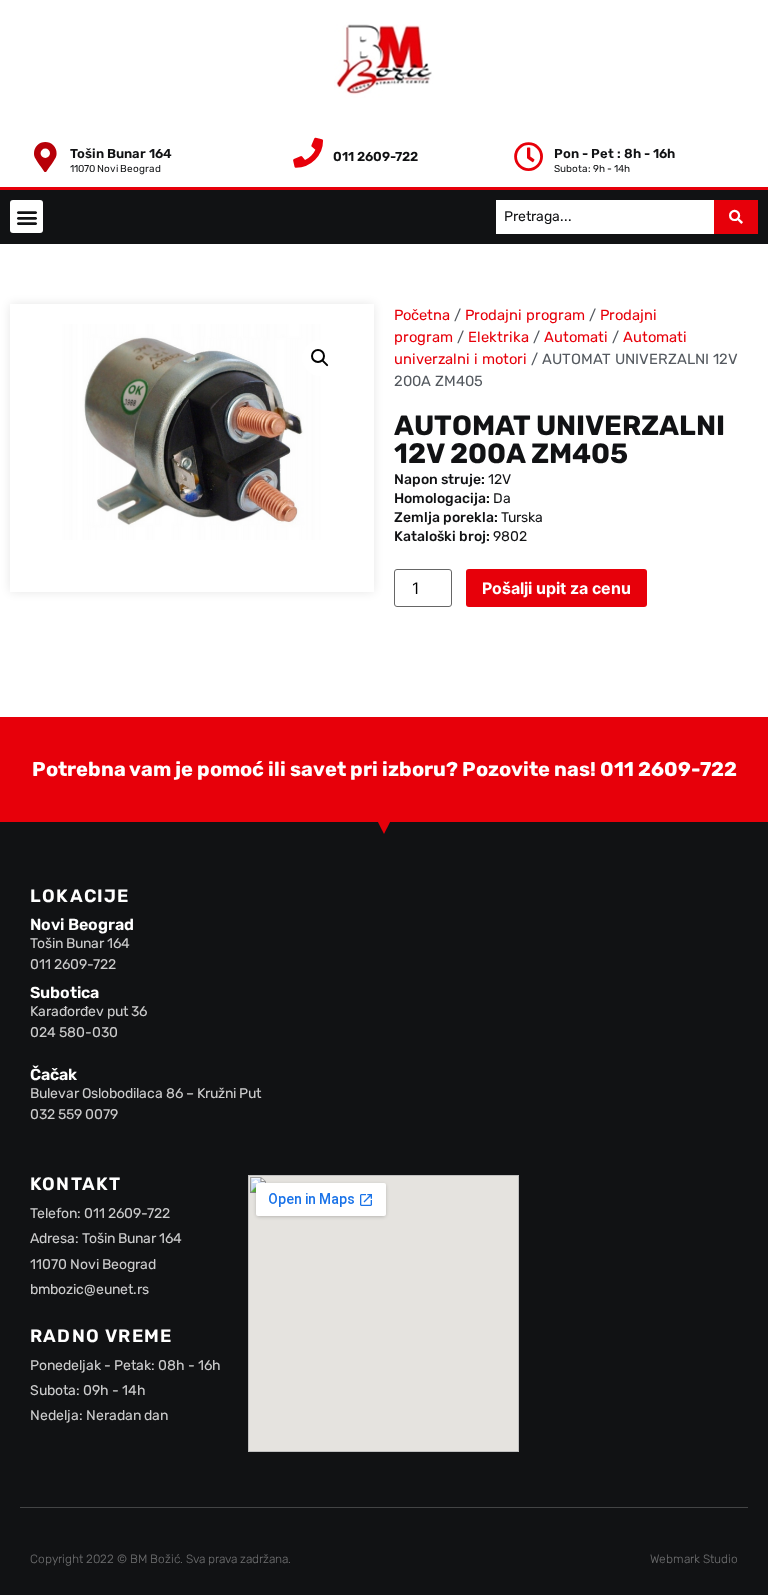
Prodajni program (525, 315)
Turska (522, 517)
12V (499, 479)
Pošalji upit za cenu (556, 588)
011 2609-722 (668, 769)
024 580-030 (74, 1032)
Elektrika (498, 337)
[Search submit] (736, 217)
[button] (26, 216)
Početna (422, 315)
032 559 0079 (74, 1114)
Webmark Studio (694, 1559)
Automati (576, 337)
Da (502, 498)
